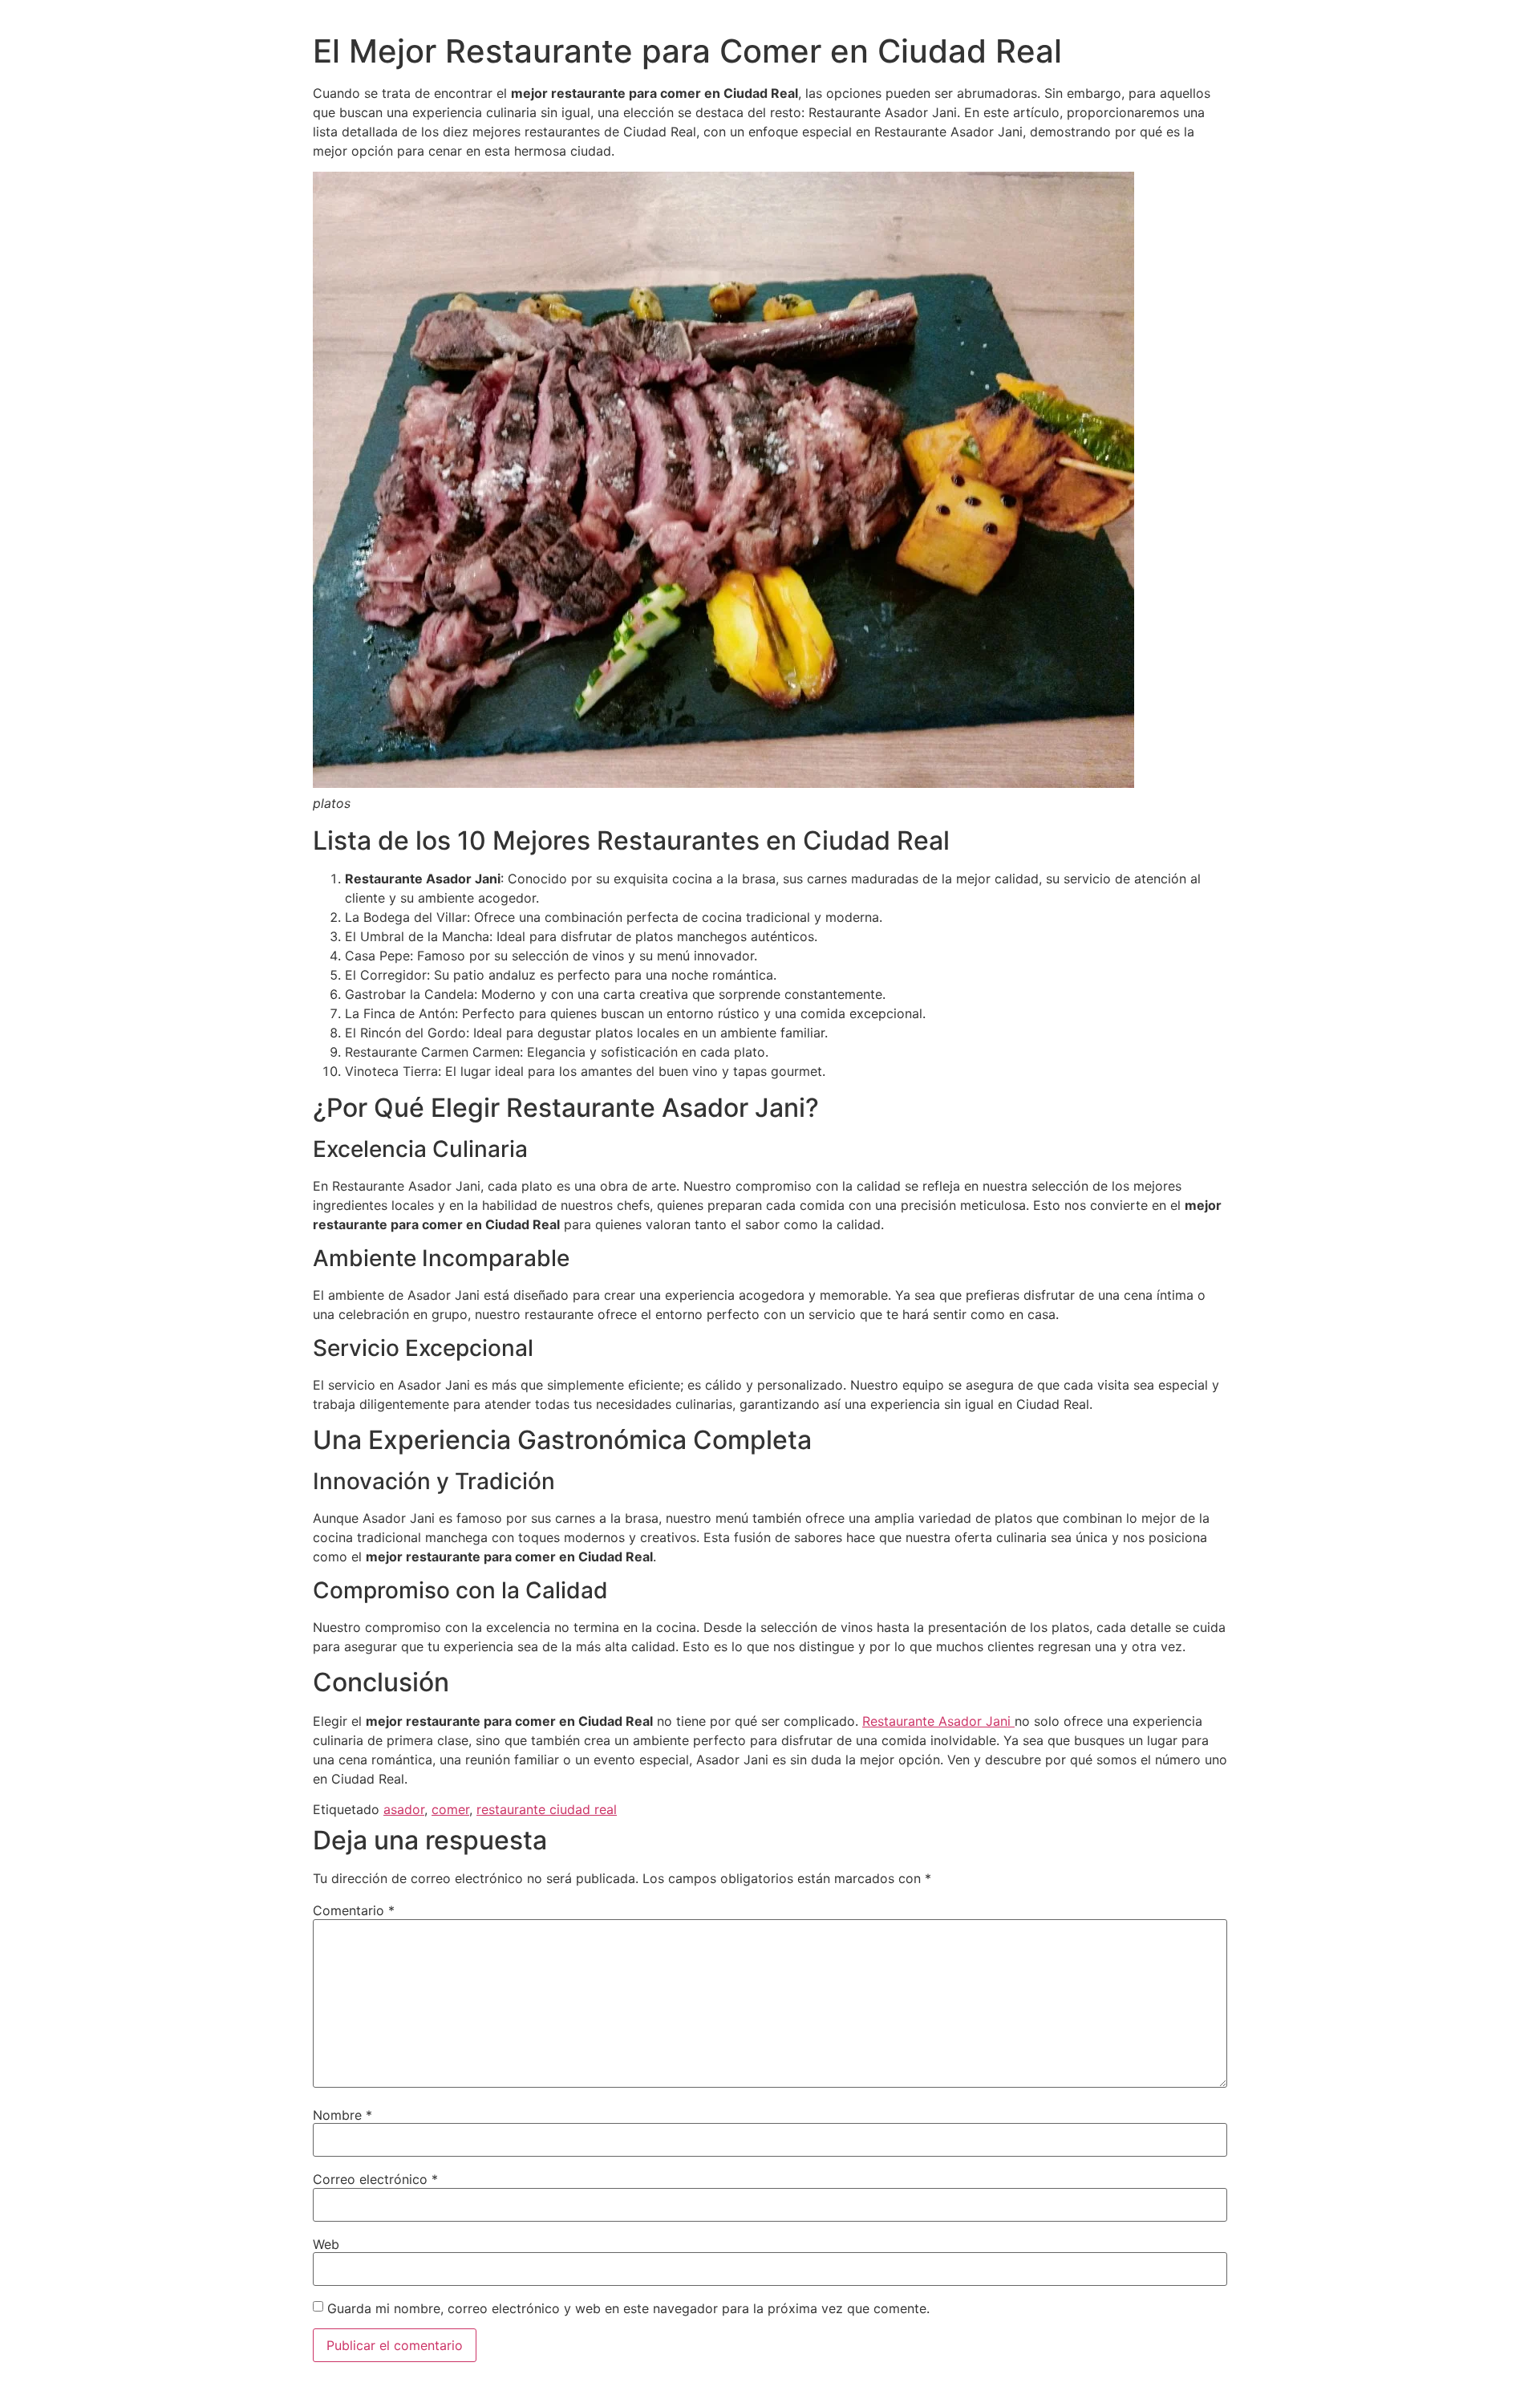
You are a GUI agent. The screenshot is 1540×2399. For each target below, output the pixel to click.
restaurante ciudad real (547, 1809)
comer (450, 1809)
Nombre (342, 2115)
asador (404, 1809)
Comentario (354, 1910)
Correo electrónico (375, 2179)
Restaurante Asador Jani (938, 1721)
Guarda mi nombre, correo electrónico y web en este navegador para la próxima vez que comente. (628, 2308)
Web (326, 2244)
